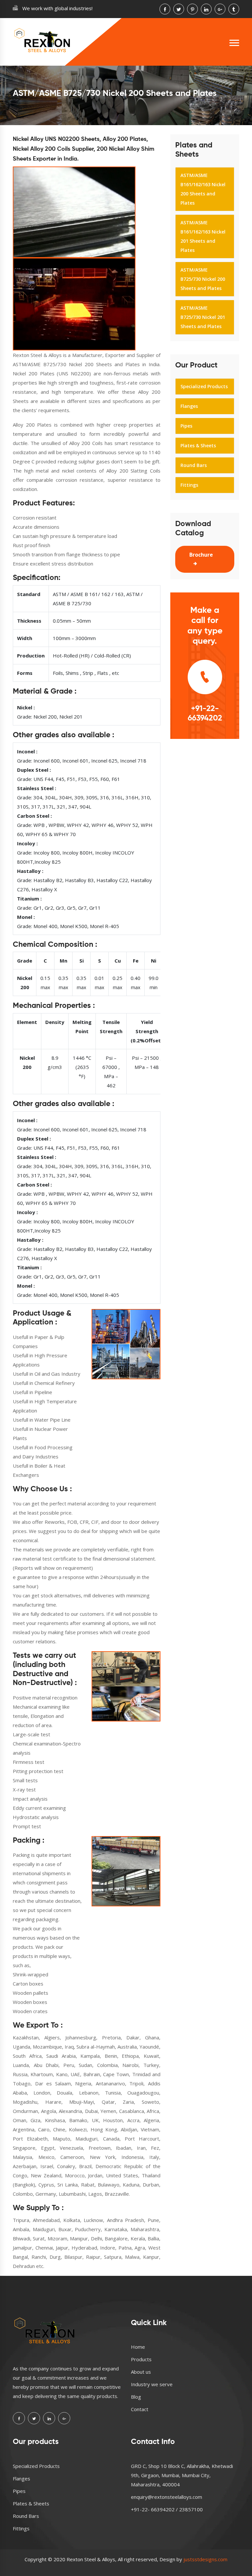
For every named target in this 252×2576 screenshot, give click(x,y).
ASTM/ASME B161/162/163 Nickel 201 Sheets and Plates (203, 236)
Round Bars (194, 465)
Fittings (189, 485)
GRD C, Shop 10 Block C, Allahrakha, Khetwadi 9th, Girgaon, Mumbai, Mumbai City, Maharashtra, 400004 (182, 2475)
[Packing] (126, 1871)
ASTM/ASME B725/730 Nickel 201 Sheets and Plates (203, 317)
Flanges (189, 406)
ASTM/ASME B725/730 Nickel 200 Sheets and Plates (203, 279)
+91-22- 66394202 (205, 713)
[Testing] (126, 1686)
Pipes (186, 426)
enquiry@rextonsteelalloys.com (167, 2497)
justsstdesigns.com (205, 2559)
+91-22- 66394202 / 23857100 (167, 2509)
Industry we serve (152, 2384)
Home (138, 2347)
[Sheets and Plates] (74, 212)
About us (141, 2372)
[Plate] (74, 304)
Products (141, 2359)
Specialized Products (204, 386)
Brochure (201, 555)
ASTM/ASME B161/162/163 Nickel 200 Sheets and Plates (203, 189)
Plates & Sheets (198, 445)
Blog (136, 2397)
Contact (140, 2409)
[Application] (126, 1344)
